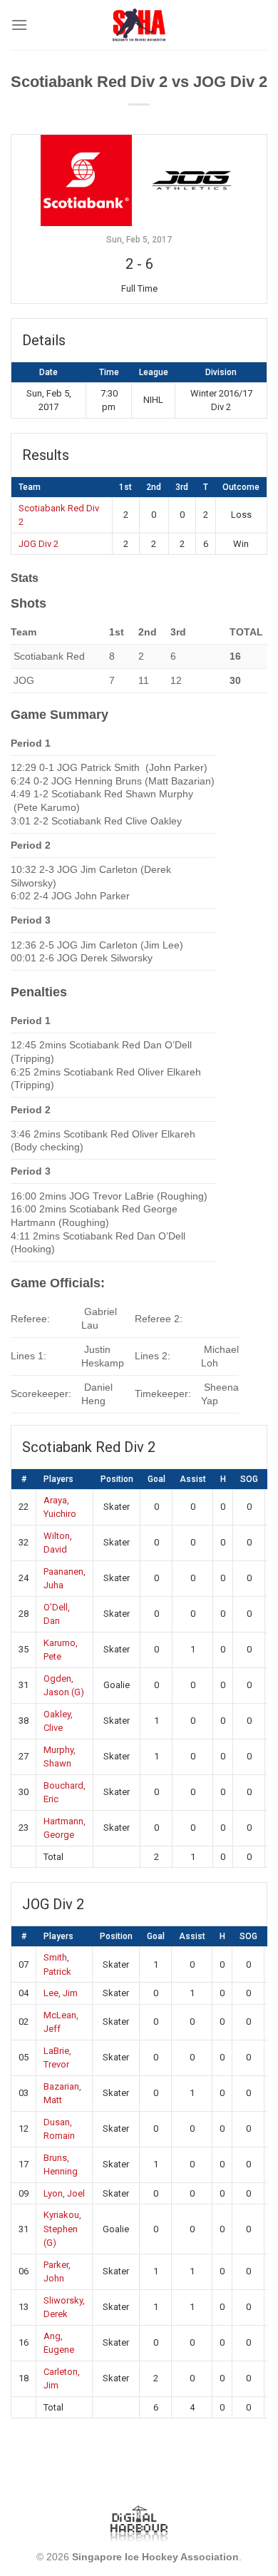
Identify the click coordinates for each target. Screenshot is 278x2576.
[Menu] (19, 25)
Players (58, 1479)
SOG (249, 1479)
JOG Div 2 (38, 544)
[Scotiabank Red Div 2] (86, 180)
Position (117, 1479)
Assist (193, 1479)
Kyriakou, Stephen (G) (62, 2229)
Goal (156, 1479)
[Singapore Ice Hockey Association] (139, 25)
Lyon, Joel (64, 2193)
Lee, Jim (61, 1993)
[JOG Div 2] (192, 180)
